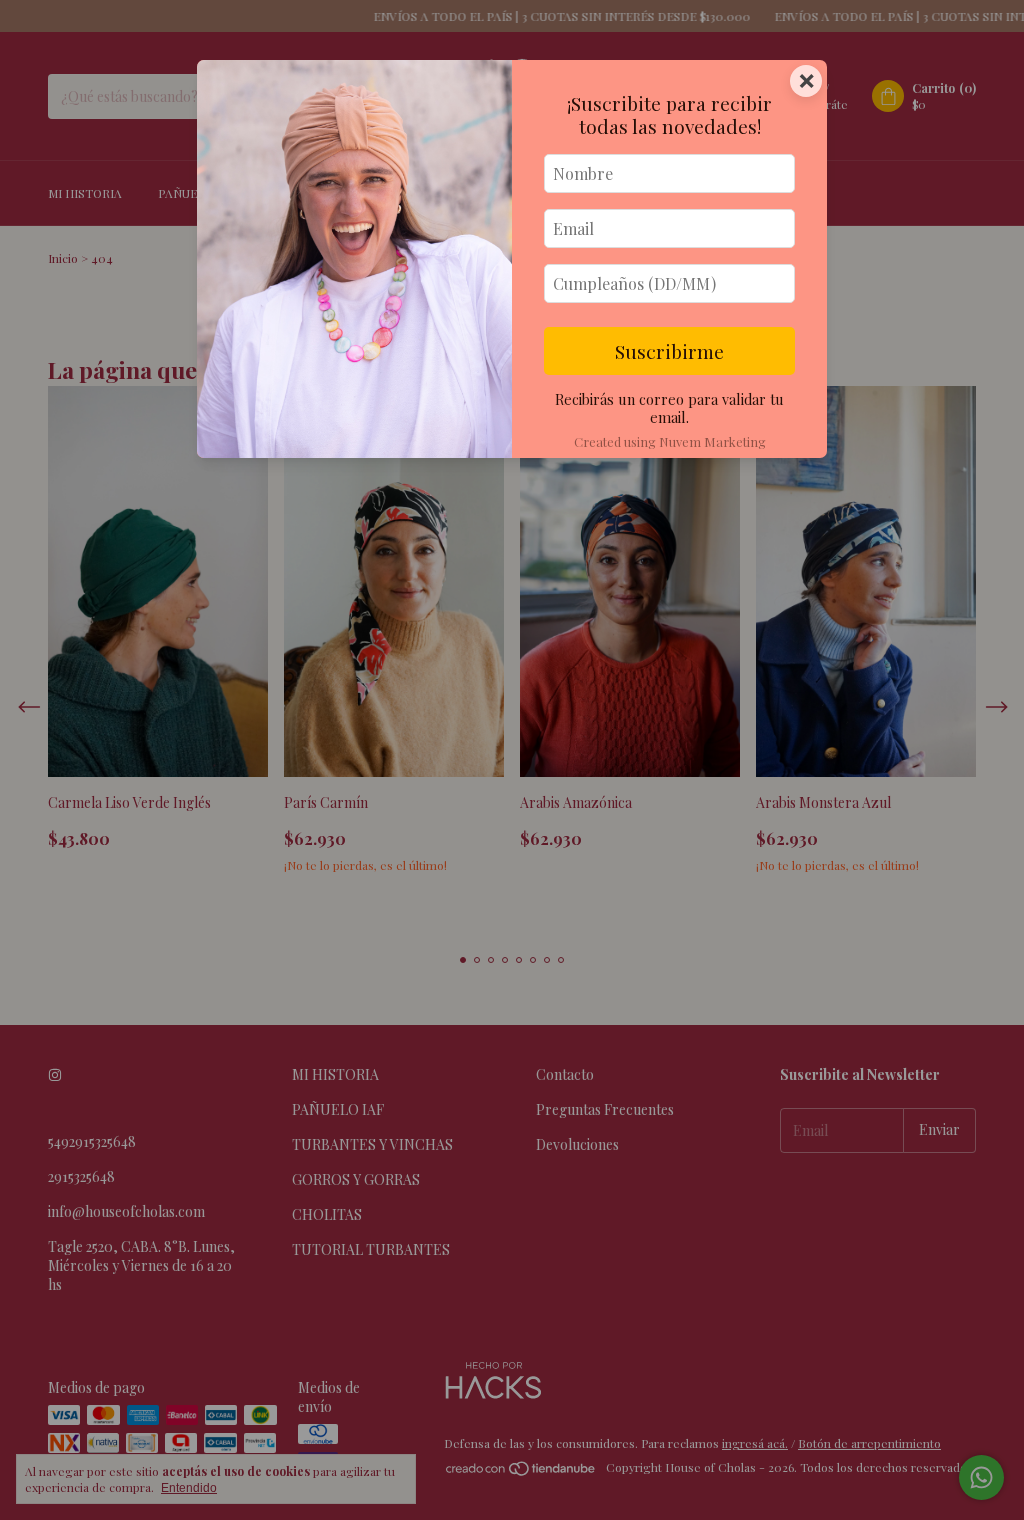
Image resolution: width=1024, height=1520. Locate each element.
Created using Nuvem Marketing (670, 441)
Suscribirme (669, 351)
